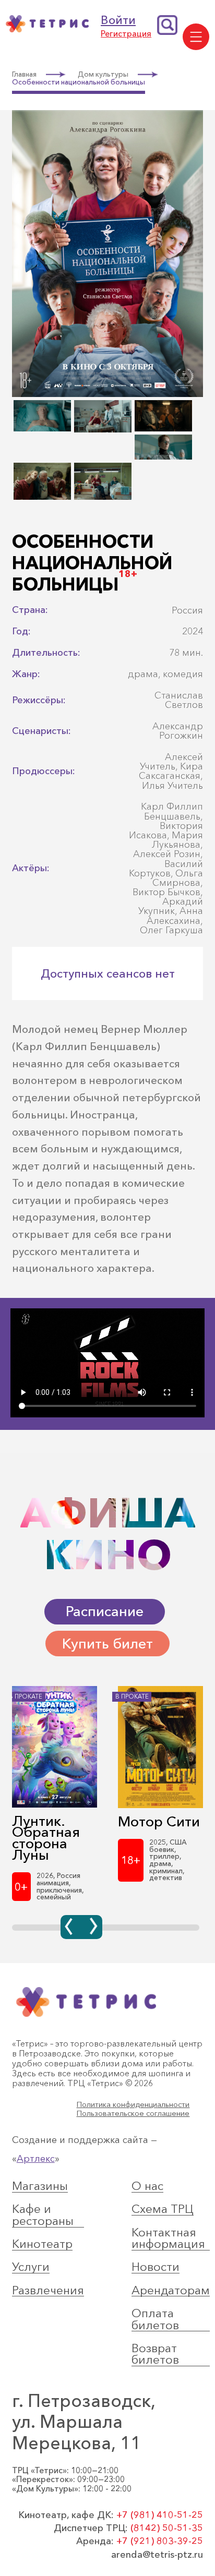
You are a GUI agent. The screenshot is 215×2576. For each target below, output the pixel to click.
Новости (156, 2267)
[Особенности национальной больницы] (108, 395)
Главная (24, 75)
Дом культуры (103, 75)
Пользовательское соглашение (133, 2114)
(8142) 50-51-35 (167, 2528)
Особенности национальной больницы (79, 82)
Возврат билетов (155, 2354)
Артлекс (36, 2158)
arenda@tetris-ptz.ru (157, 2555)
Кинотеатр (42, 2244)
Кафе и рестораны (43, 2215)
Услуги (31, 2267)
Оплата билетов (155, 2319)
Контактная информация (168, 2238)
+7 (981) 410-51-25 (160, 2515)
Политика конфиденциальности (133, 2105)
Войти (118, 20)
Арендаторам (171, 2291)
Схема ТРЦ (163, 2209)
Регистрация (126, 34)
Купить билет (107, 1644)
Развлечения (48, 2291)
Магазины (40, 2186)
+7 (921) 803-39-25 (160, 2541)
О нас (147, 2186)
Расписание (105, 1611)
